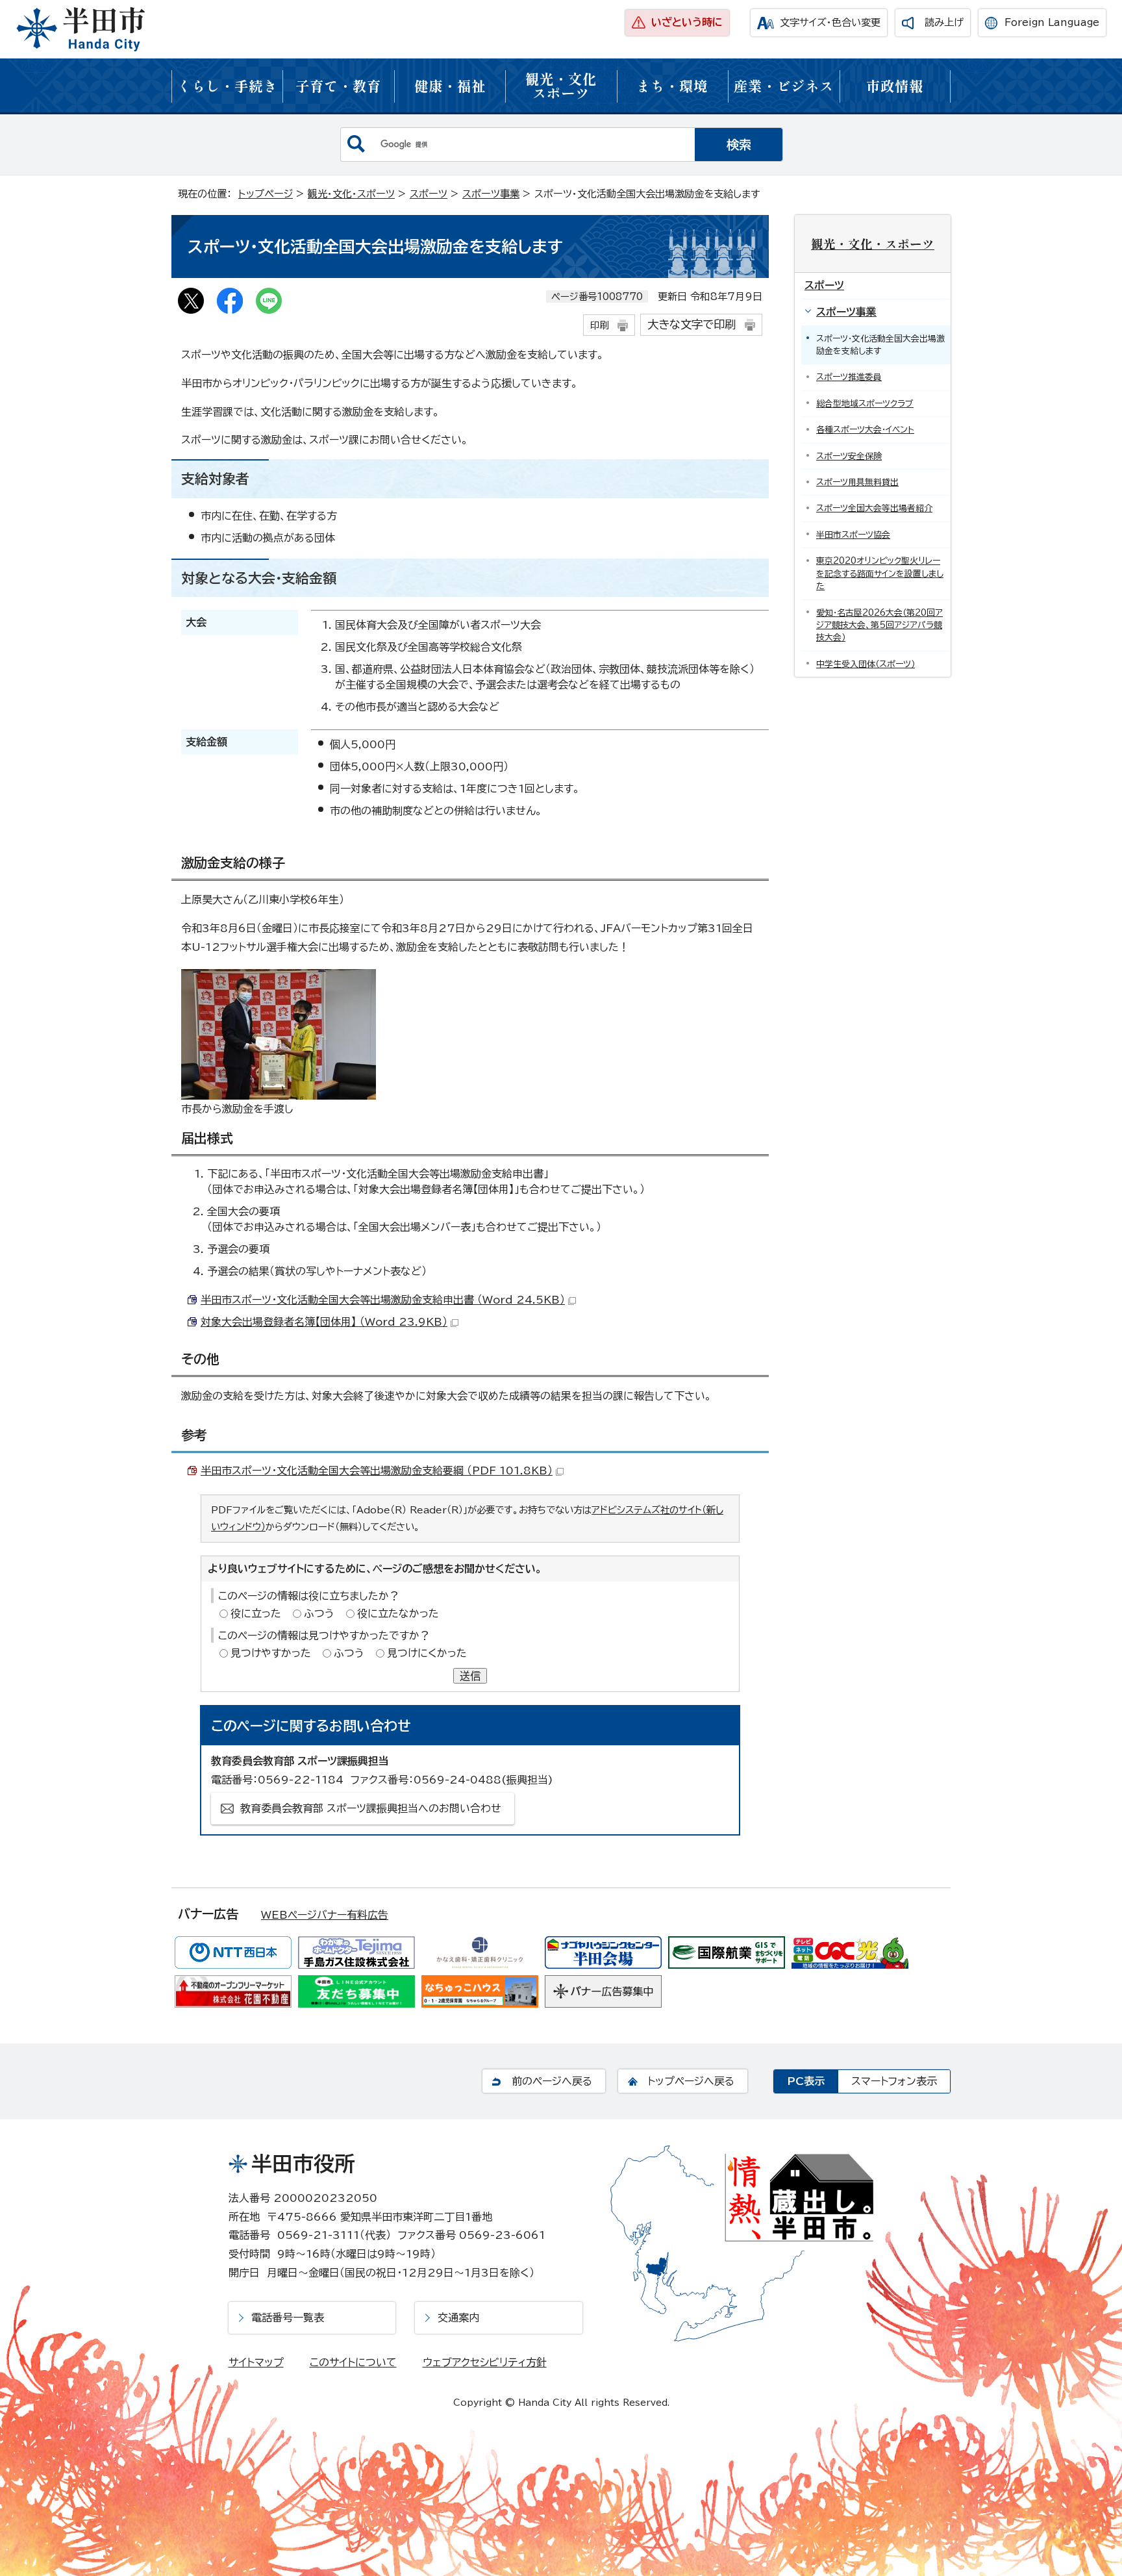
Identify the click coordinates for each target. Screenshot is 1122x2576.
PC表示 (806, 2081)
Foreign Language (1052, 22)
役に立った (256, 1613)
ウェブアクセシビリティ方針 (485, 2362)
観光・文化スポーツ (561, 85)
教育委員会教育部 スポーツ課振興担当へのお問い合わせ (371, 1808)
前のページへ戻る (552, 2081)
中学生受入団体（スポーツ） (866, 664)
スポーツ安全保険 (849, 456)
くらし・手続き (227, 85)
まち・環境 (672, 85)
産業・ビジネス (784, 85)
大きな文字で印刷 (692, 324)
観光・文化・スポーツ (351, 194)
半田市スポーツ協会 (853, 535)
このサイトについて (353, 2362)
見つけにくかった (427, 1653)
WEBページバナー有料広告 (325, 1915)
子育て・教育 (338, 85)
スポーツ (429, 194)
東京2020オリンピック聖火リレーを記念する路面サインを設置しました (880, 574)
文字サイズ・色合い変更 (830, 22)
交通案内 (458, 2317)
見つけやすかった (271, 1653)
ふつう (319, 1613)
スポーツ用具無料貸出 (857, 482)
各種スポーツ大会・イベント (865, 430)
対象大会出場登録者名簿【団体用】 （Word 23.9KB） (324, 1322)
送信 (470, 1676)
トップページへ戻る (691, 2081)
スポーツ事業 (491, 194)
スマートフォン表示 (894, 2081)
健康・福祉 (450, 85)
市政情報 (895, 85)
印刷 (599, 325)
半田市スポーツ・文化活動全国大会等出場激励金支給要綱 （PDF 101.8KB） (377, 1471)
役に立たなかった (398, 1613)
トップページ (266, 194)
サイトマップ (256, 2362)
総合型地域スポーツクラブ (865, 404)
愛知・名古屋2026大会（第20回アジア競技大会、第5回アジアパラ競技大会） (879, 625)
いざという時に (687, 22)
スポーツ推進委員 (849, 377)
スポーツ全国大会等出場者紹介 (874, 508)
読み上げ (944, 22)
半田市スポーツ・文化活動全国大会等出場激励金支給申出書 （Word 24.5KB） (383, 1300)
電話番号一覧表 (288, 2317)
